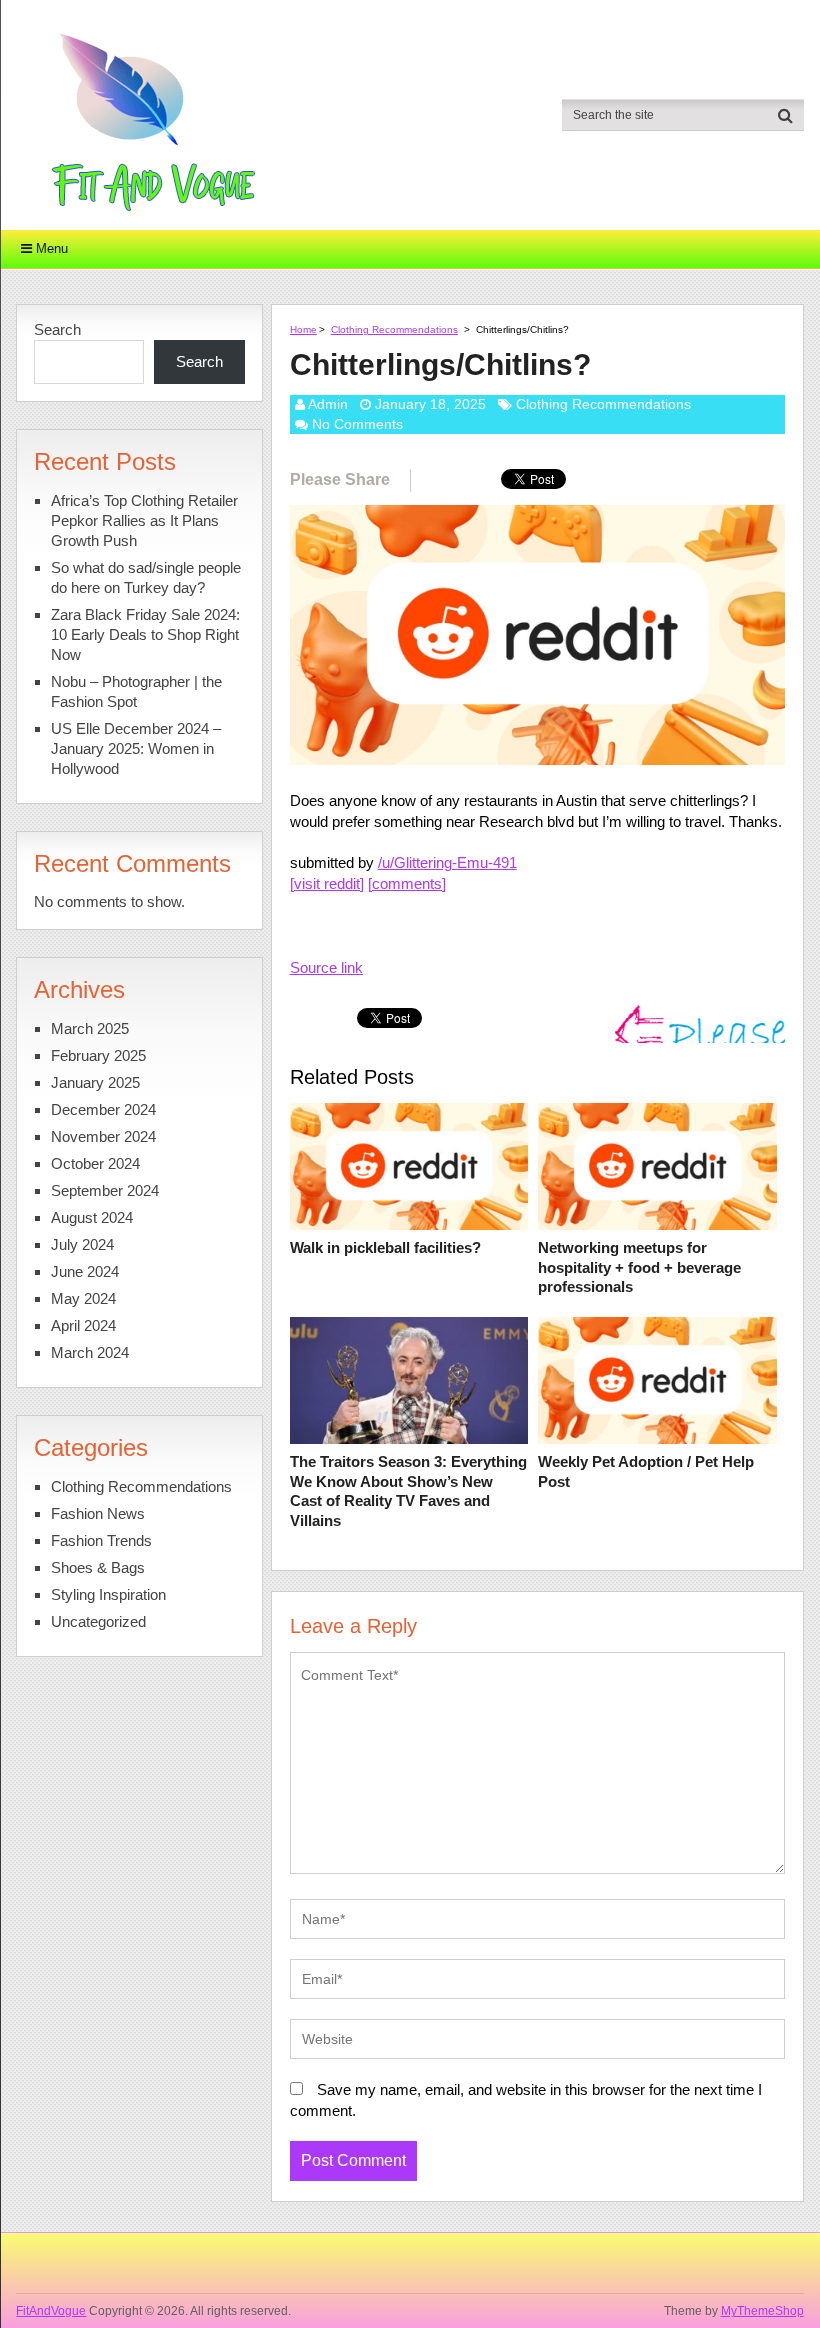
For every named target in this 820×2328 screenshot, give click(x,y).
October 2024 (95, 1163)
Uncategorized (98, 1621)
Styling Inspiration (108, 1594)
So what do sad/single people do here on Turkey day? (146, 577)
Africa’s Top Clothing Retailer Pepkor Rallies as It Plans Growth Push (144, 520)
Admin (328, 404)
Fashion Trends (101, 1540)
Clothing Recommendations (394, 329)
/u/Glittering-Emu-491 (447, 862)
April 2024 (83, 1325)
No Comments (357, 424)
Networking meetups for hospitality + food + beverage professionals (639, 1267)
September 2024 (105, 1190)
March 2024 (90, 1352)
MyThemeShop (762, 2311)
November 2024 (103, 1136)
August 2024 (92, 1217)
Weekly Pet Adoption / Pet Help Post (646, 1471)
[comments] (407, 883)
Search (57, 329)
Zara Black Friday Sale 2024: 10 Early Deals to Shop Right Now (145, 634)
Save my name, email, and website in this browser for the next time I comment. (526, 2100)
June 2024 (85, 1271)
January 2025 (95, 1082)
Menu (52, 248)
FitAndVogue (51, 2311)
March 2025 (90, 1028)
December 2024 (103, 1109)
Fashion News (98, 1513)
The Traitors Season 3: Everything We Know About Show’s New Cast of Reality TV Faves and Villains (408, 1491)
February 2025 (98, 1055)
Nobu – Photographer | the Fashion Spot (136, 691)
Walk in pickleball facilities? (385, 1247)
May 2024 (83, 1298)
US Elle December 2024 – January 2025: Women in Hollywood (136, 748)
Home (303, 329)
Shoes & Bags (98, 1567)
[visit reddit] (327, 883)
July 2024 (82, 1244)
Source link (326, 967)
